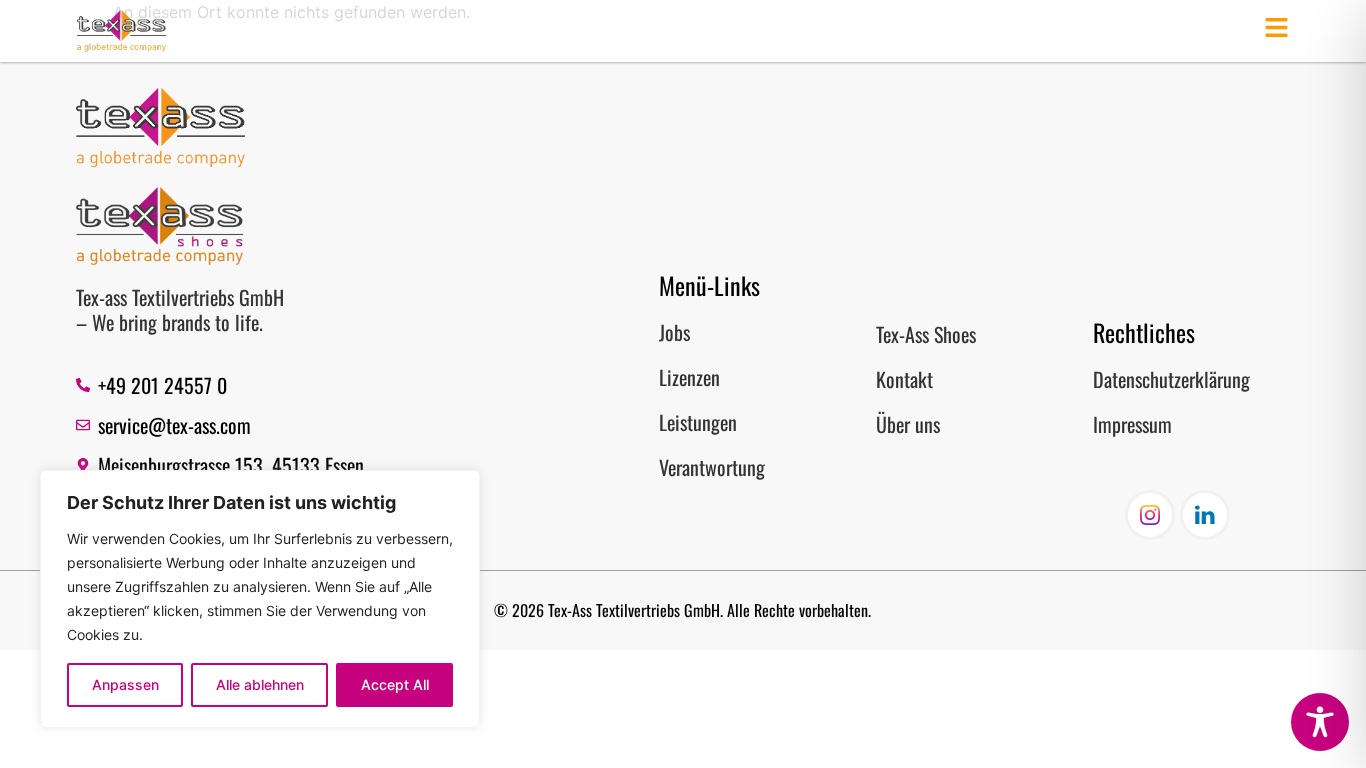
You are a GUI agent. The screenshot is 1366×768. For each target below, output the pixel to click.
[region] (260, 599)
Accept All (395, 684)
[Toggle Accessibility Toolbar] (1320, 722)
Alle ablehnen (260, 684)
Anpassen (125, 684)
